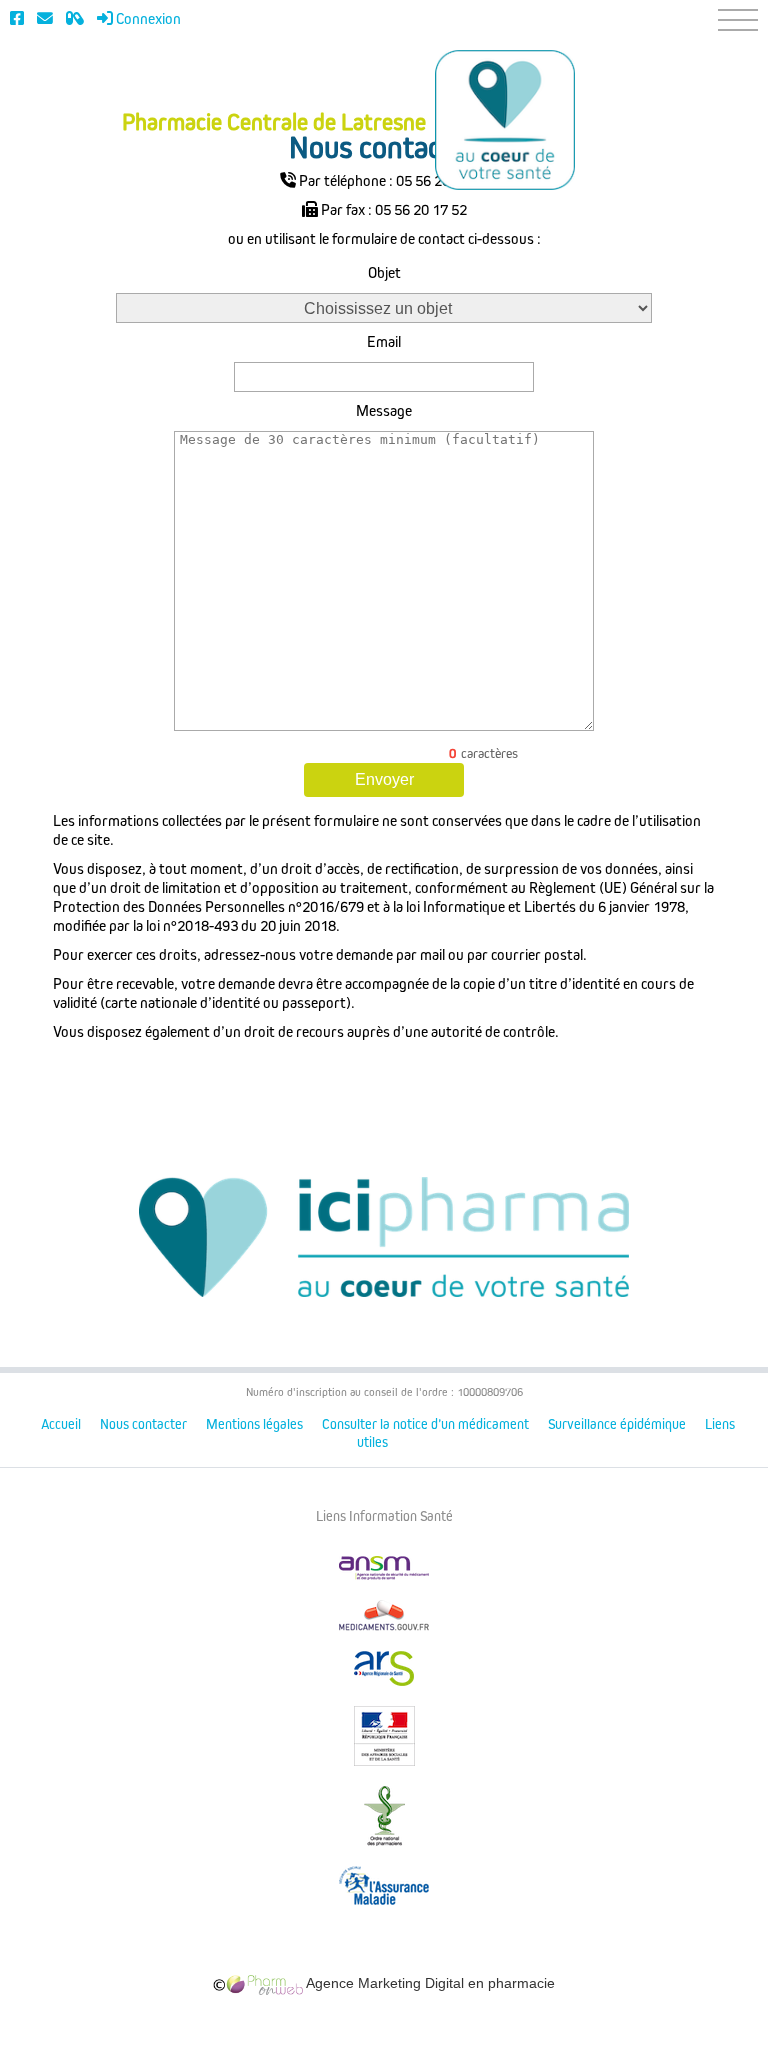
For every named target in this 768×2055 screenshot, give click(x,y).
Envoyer (384, 779)
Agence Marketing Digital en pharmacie (429, 1983)
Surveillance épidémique (617, 1424)
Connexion (147, 19)
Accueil (61, 1424)
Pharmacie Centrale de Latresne (274, 123)
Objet (384, 273)
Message (384, 411)
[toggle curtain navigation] (738, 20)
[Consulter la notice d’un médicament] (75, 19)
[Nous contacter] (45, 19)
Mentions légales (254, 1424)
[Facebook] (17, 19)
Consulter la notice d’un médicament (425, 1424)
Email (384, 342)
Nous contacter (143, 1424)
